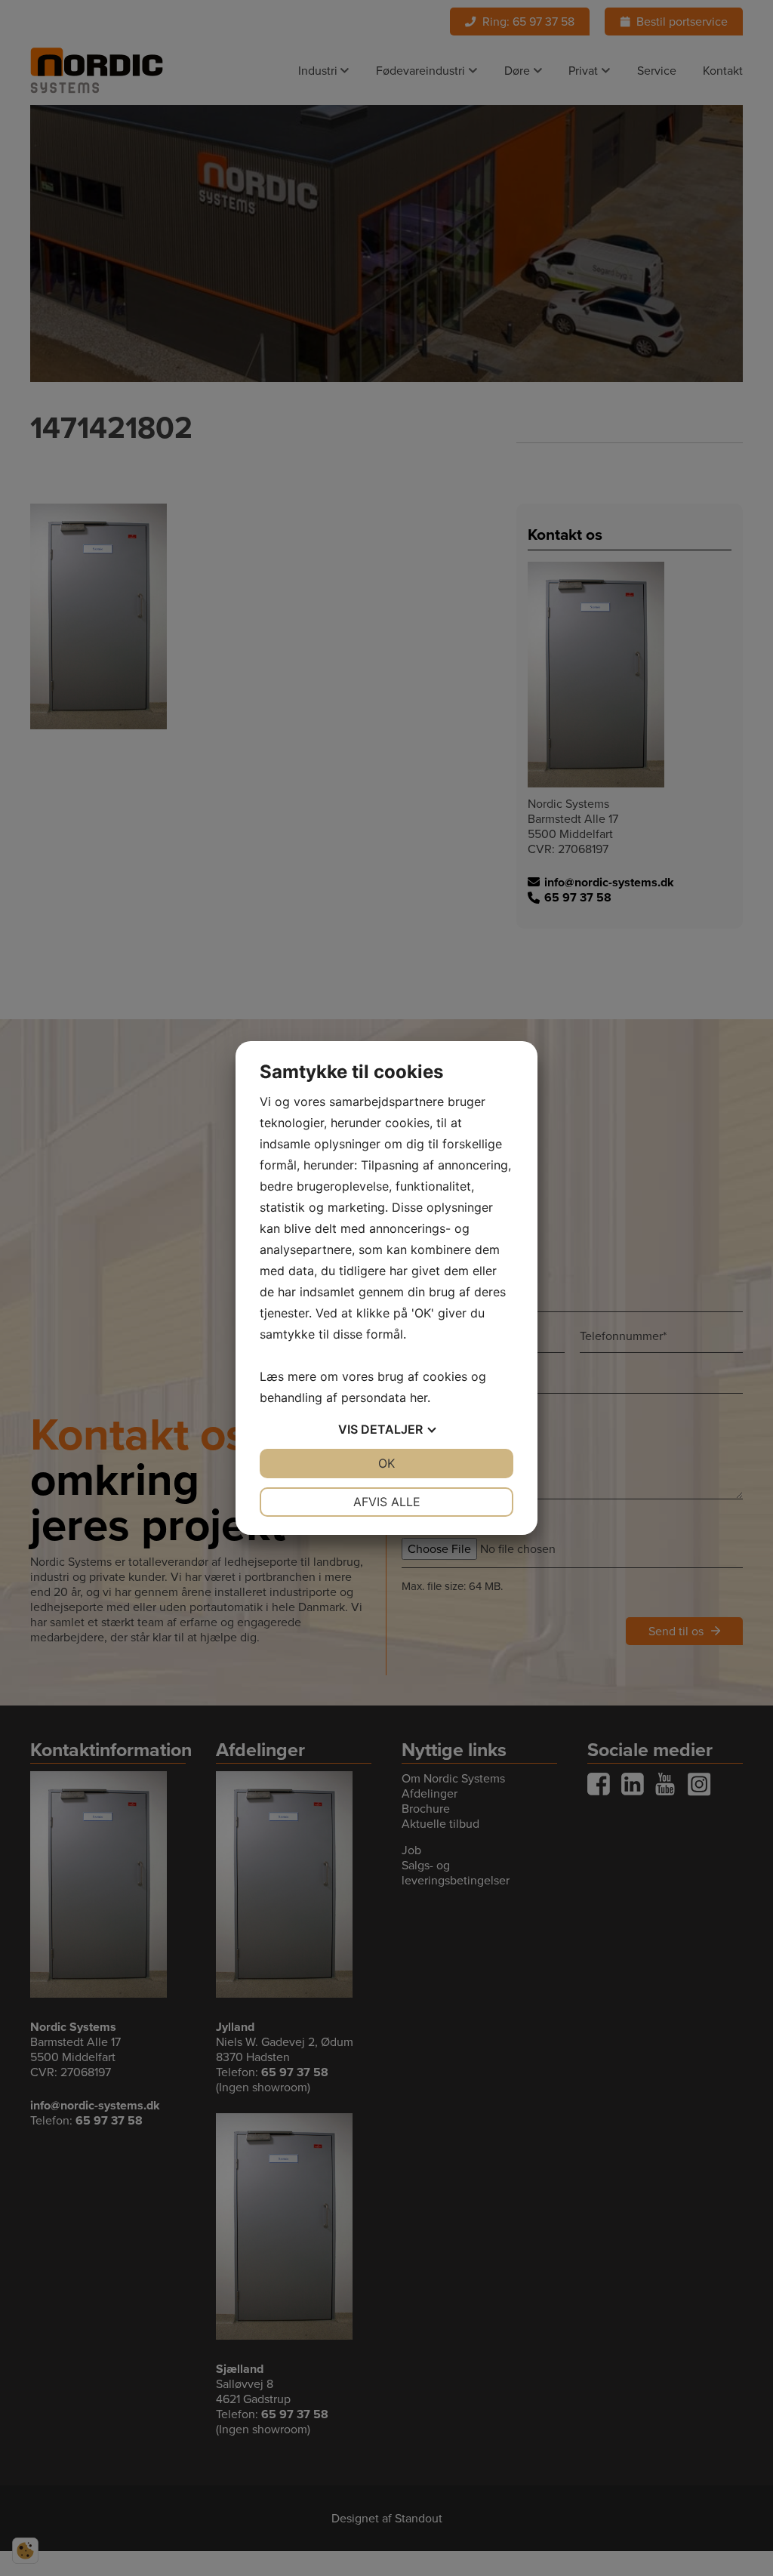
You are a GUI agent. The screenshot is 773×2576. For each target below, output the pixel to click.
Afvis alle (387, 1502)
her (419, 1397)
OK (386, 1463)
